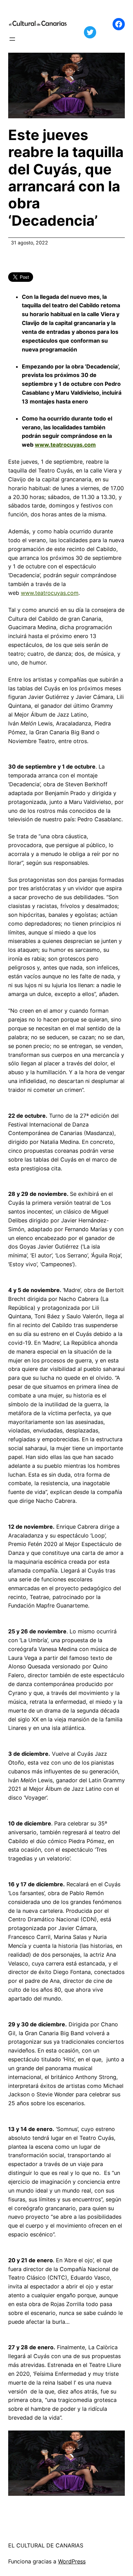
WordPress (72, 2561)
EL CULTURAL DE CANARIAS (46, 2545)
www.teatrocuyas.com (65, 445)
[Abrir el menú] (12, 39)
